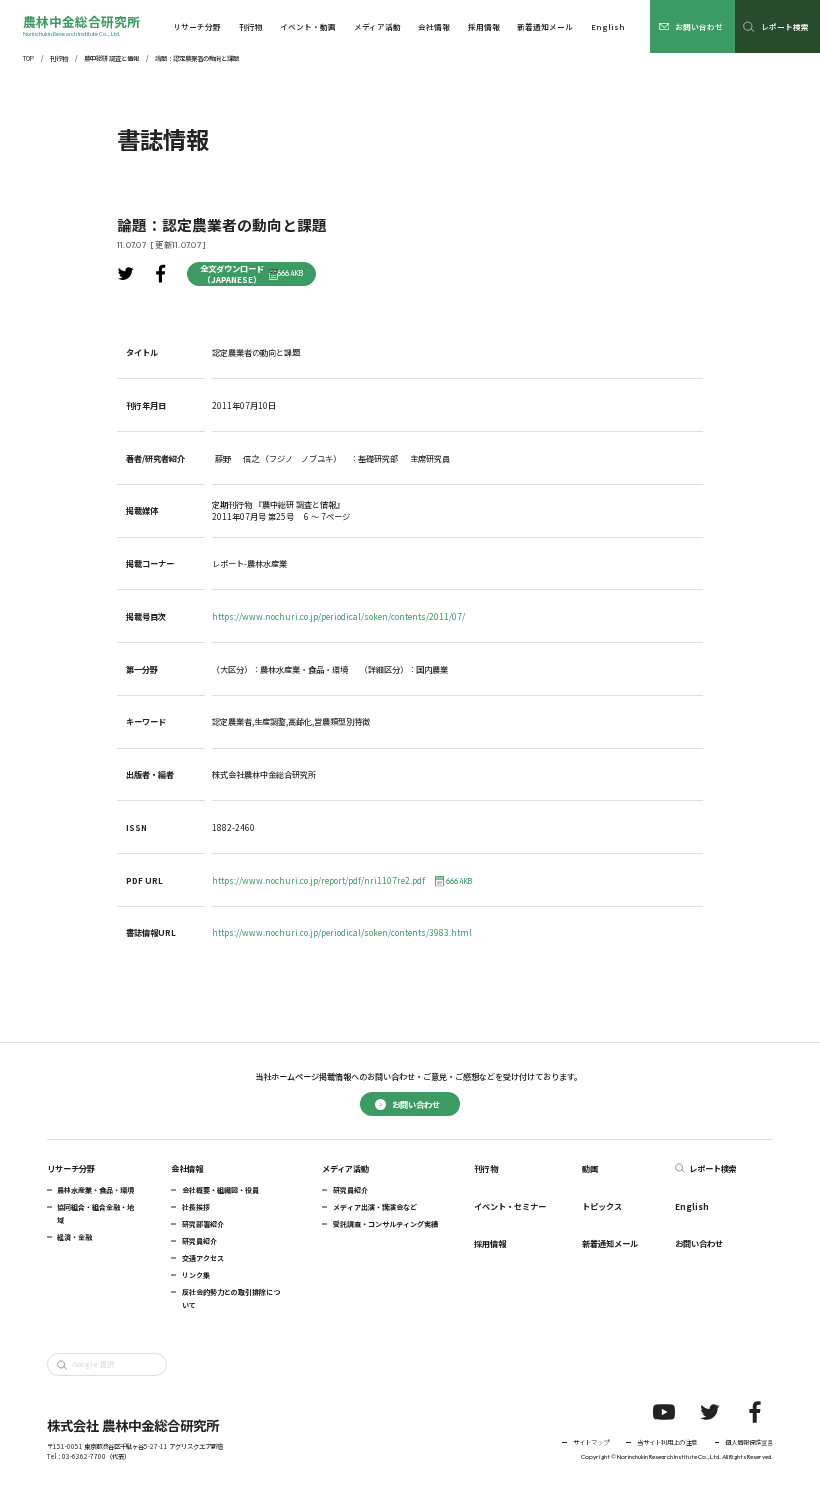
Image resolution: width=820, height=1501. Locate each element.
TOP (28, 59)
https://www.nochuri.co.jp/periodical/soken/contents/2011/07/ (338, 616)
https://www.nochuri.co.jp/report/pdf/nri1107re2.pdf (342, 880)
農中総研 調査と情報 (111, 59)
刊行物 (59, 59)
